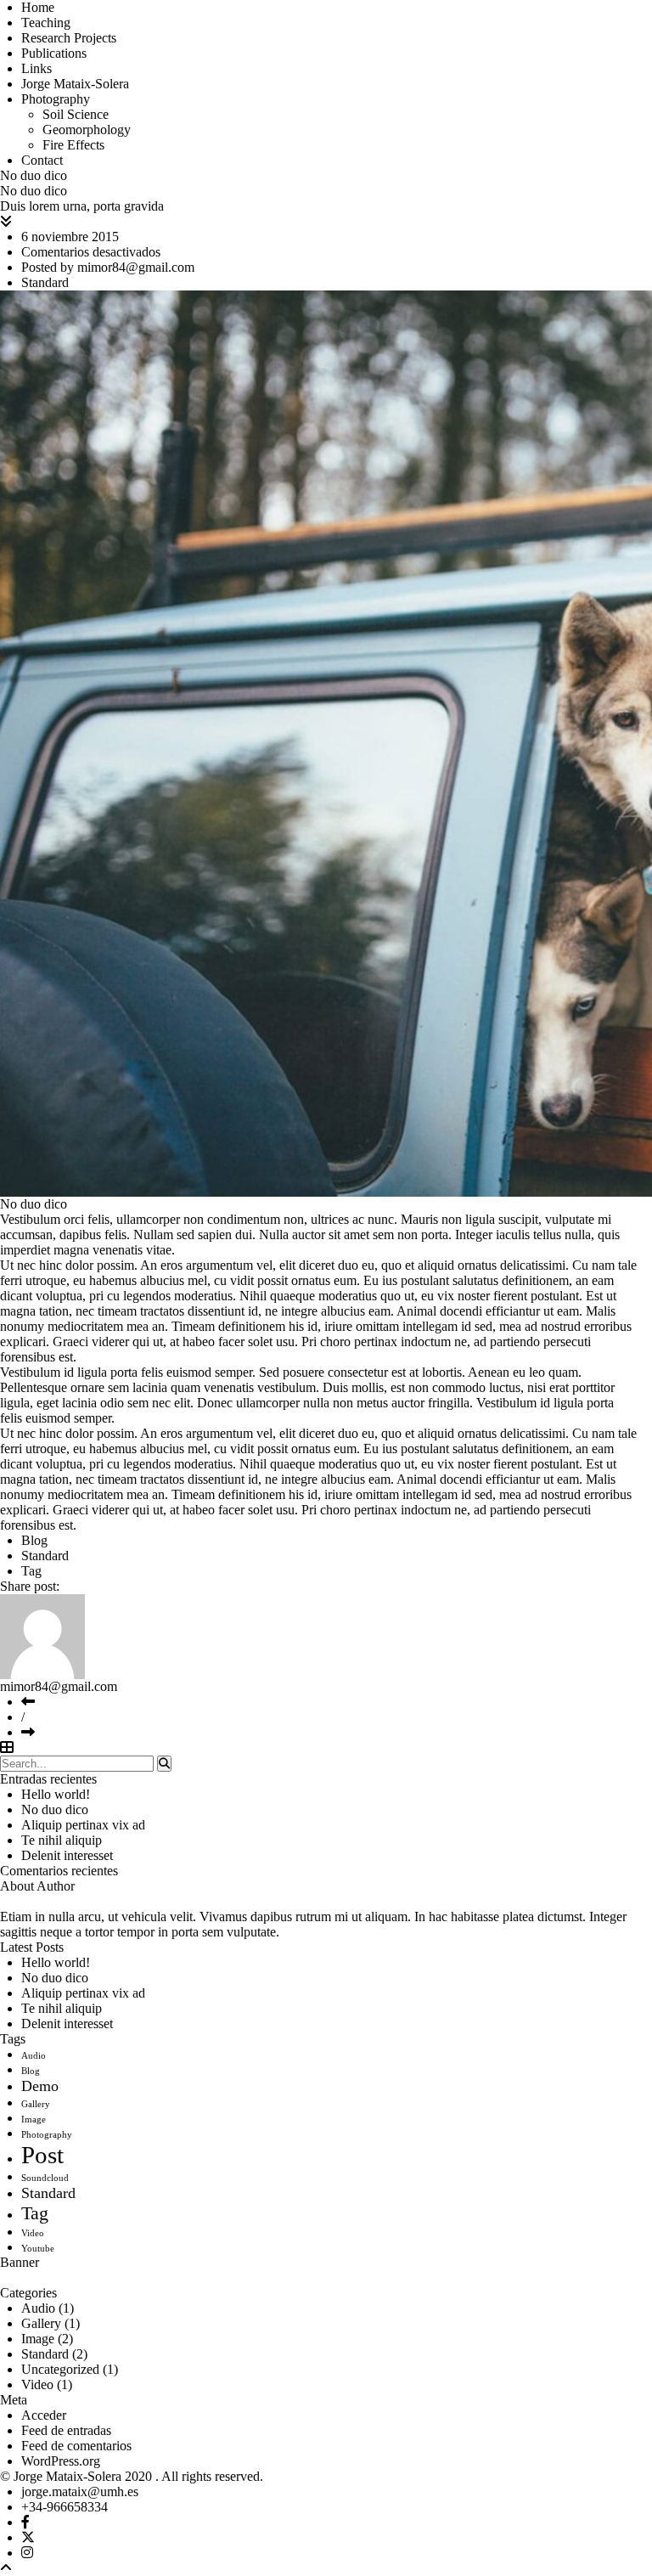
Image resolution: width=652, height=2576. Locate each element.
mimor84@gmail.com (136, 267)
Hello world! (56, 1794)
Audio (34, 2056)
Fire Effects (73, 145)
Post (42, 2155)
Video (33, 2233)
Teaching (46, 23)
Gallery (36, 2104)
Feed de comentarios (76, 2446)
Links (37, 68)
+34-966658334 (65, 2507)
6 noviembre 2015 (70, 237)
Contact (42, 160)
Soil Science (76, 114)
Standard (45, 282)
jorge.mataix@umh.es (80, 2491)
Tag (31, 1571)
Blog (34, 1540)
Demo (40, 2086)
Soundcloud (45, 2178)
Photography (56, 99)
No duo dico (55, 1809)
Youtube (38, 2249)
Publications (54, 53)
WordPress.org (61, 2461)
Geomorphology (87, 130)
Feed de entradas (66, 2430)
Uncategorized (60, 2369)
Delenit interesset (67, 1855)
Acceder (44, 2415)
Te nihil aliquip (62, 1840)
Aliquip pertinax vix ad (83, 1825)
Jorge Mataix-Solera (75, 84)
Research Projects (69, 38)
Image (34, 2119)
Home (38, 7)
